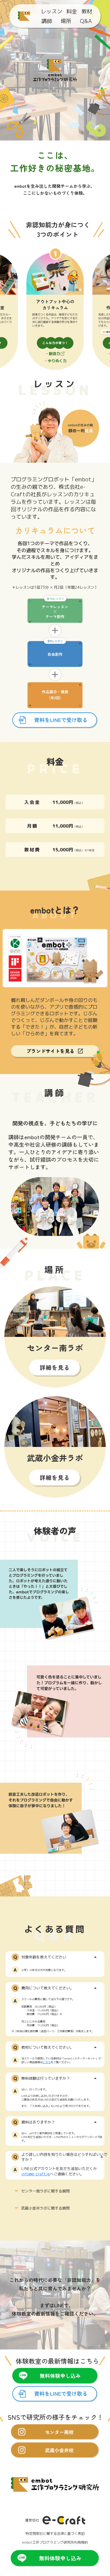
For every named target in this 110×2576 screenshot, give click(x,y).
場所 (66, 21)
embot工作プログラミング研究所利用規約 (55, 2543)
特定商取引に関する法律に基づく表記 (55, 2534)
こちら (47, 2062)
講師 (47, 21)
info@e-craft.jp (36, 2174)
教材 (87, 11)
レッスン (52, 11)
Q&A (86, 21)
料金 (72, 11)
